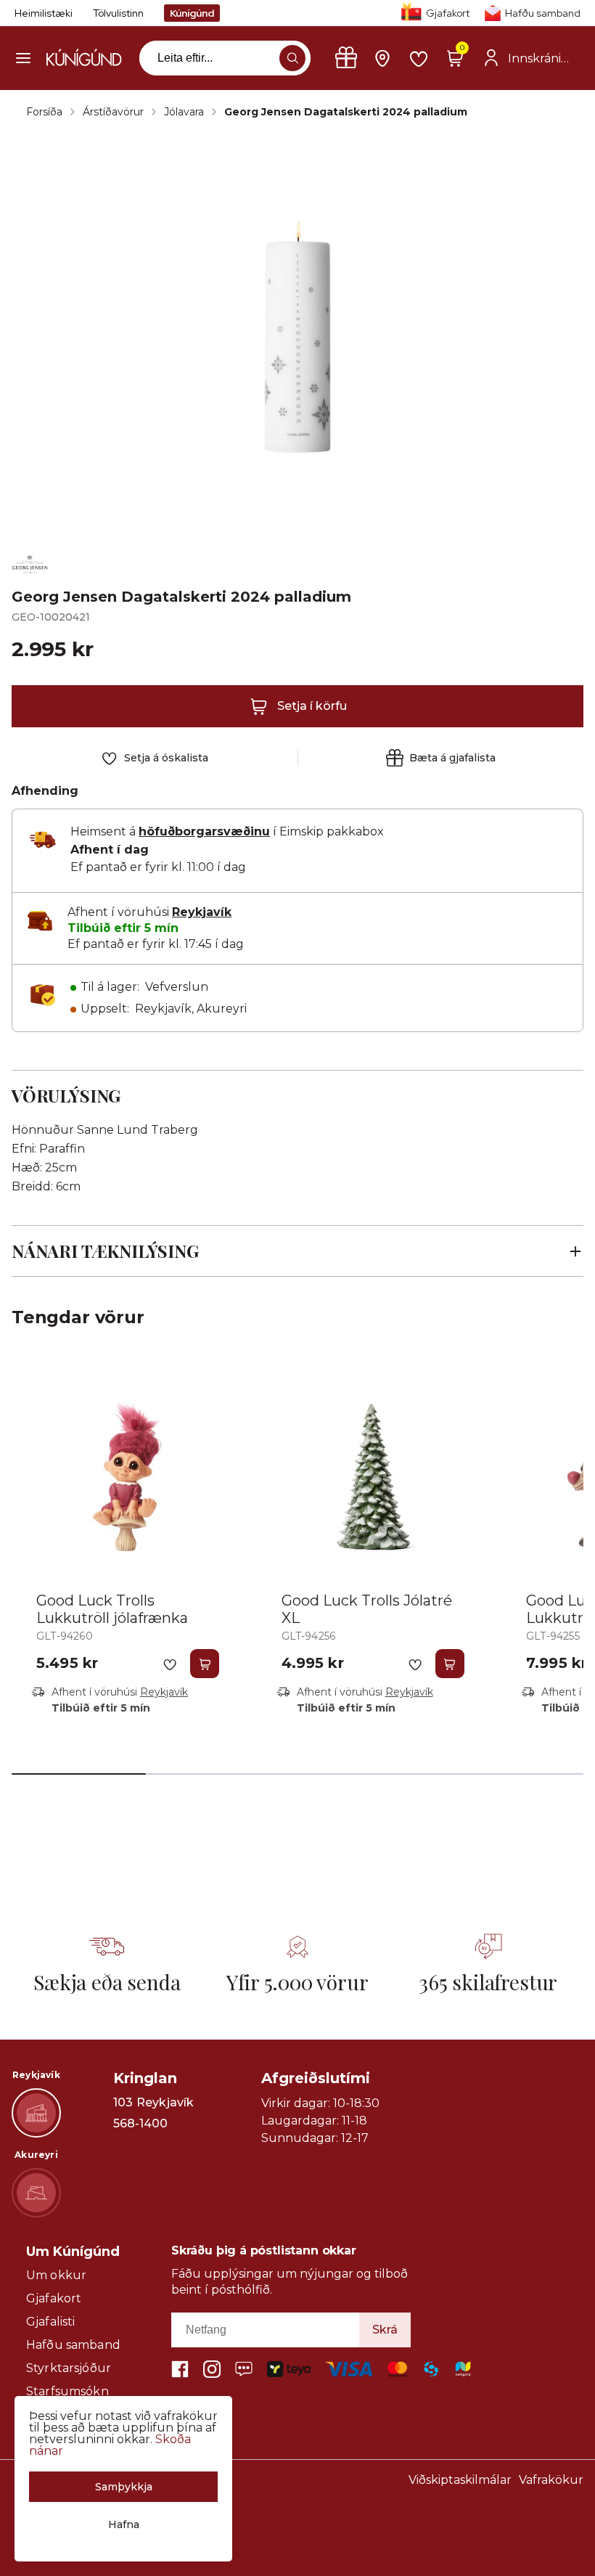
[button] (23, 58)
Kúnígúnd (192, 13)
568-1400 (140, 2124)
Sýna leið (140, 2144)
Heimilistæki (44, 13)
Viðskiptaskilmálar (460, 2480)
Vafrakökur (551, 2480)
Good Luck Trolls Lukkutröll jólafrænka (112, 1609)
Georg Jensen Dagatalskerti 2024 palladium (346, 112)
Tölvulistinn (118, 13)
